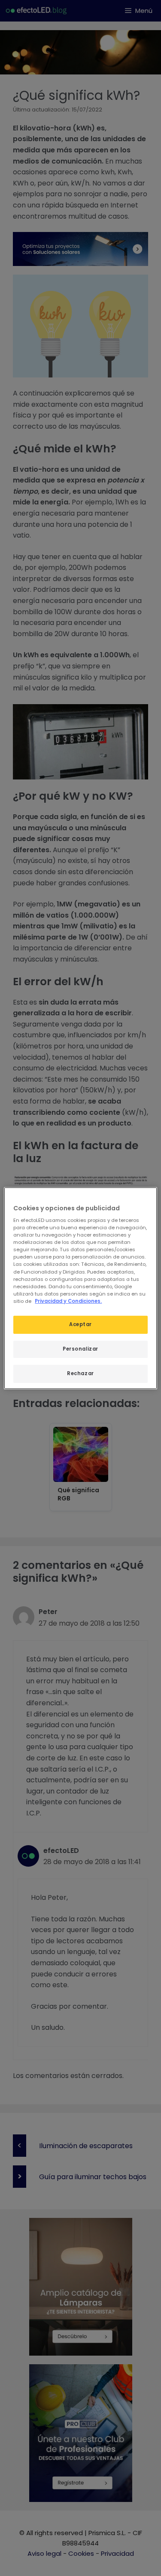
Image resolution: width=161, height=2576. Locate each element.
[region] (80, 1288)
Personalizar (80, 1349)
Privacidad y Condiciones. (68, 1301)
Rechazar (80, 1373)
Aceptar (80, 1324)
